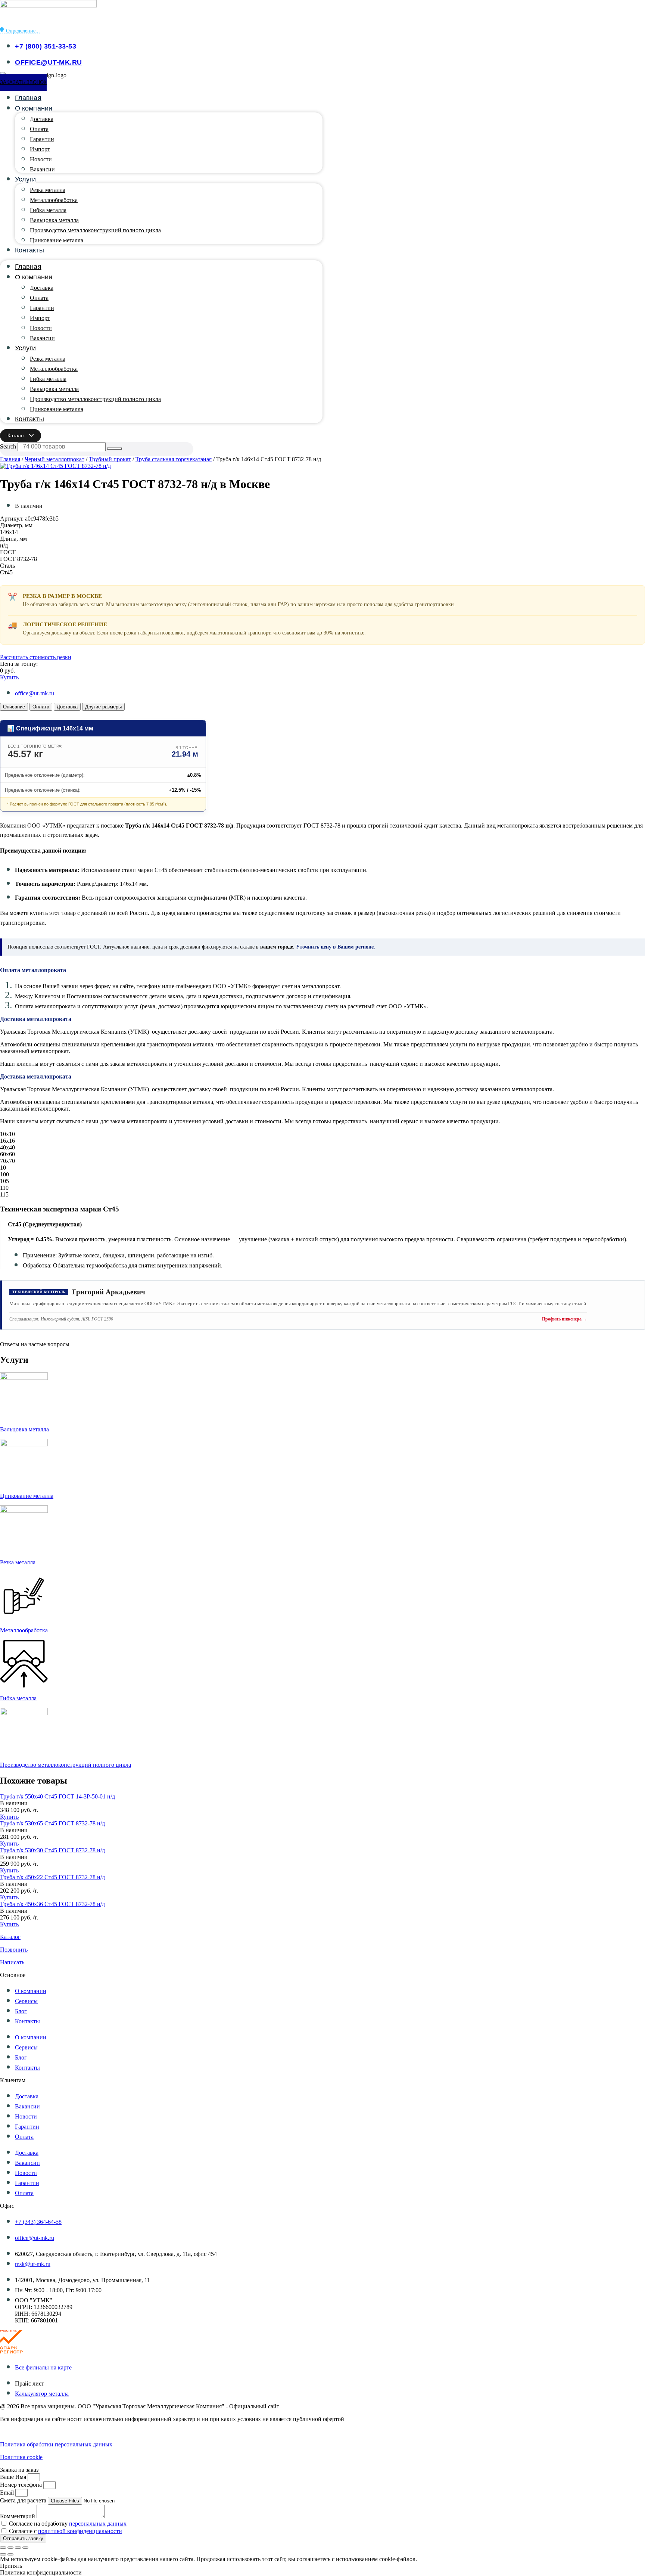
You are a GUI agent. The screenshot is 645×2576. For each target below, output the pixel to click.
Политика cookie (21, 2457)
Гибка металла (48, 210)
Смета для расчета (24, 2500)
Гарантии (42, 139)
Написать (12, 1962)
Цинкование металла (57, 240)
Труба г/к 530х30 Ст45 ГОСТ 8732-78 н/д (52, 1850)
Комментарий (18, 2516)
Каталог (10, 1937)
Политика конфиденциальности (41, 2432)
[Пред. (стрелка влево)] (3, 2554)
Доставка (42, 119)
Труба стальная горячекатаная (174, 459)
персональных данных (98, 2524)
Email (8, 2493)
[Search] (115, 449)
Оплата (39, 129)
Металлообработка (54, 200)
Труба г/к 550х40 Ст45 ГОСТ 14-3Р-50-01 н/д (57, 1796)
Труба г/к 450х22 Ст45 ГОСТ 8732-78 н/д (52, 1877)
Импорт (40, 149)
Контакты (29, 250)
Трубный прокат (110, 459)
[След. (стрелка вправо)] (10, 2554)
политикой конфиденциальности (80, 2531)
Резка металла (48, 190)
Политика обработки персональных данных (56, 2444)
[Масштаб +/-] (3, 2548)
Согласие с (66, 2531)
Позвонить (14, 1950)
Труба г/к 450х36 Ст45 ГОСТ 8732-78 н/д (52, 1904)
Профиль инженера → (565, 1319)
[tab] (14, 707)
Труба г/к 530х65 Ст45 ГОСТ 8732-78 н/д (52, 1823)
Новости (41, 159)
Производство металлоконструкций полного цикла (95, 230)
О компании (34, 108)
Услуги (26, 179)
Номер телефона (22, 2485)
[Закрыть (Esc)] (25, 2548)
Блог (21, 2011)
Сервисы (26, 2001)
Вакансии (42, 169)
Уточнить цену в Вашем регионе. (336, 947)
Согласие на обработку (68, 2524)
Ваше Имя (14, 2477)
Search (8, 446)
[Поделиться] (18, 2548)
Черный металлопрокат (54, 459)
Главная (28, 98)
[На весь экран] (10, 2548)
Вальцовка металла (54, 220)
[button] (14, 1803)
